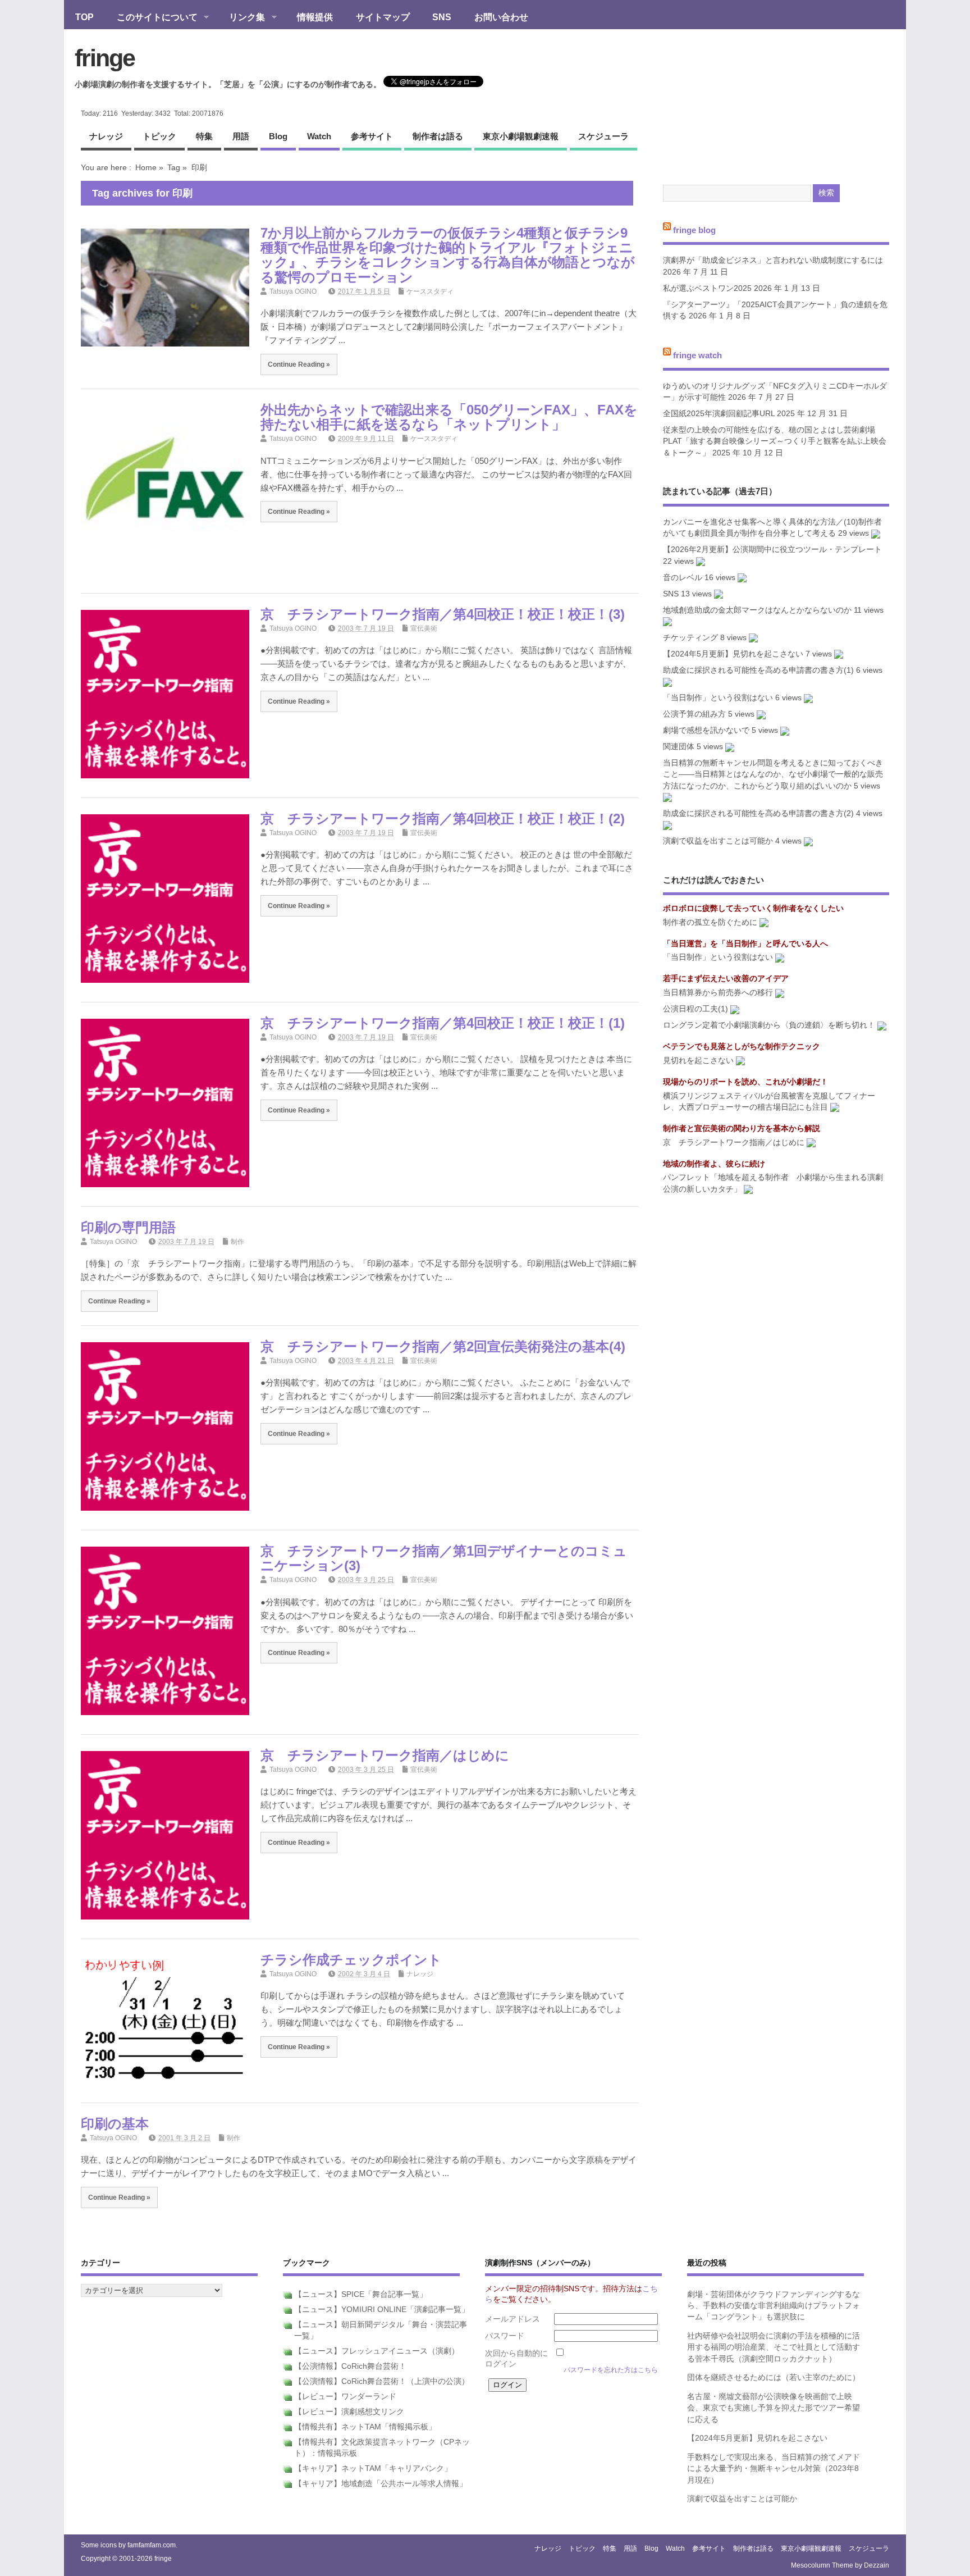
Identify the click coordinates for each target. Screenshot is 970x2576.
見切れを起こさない (698, 1061)
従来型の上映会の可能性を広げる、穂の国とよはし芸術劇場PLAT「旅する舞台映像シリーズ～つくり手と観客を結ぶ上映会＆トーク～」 (775, 441)
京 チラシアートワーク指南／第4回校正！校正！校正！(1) (443, 1023)
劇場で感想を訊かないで (706, 730)
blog (278, 136)
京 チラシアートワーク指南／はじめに (385, 1755)
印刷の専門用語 (128, 1227)
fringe (105, 58)
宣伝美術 (424, 628)
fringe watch (697, 355)
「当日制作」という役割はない (718, 698)
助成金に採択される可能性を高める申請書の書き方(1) (758, 670)
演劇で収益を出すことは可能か (718, 841)
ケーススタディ (430, 291)
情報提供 (315, 17)
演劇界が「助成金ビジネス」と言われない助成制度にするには (773, 260)
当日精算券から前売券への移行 (718, 993)
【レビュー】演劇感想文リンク (349, 2412)
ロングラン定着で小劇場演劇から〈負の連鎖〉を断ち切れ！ (769, 1025)
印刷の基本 (115, 2124)
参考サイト (372, 136)
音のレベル (683, 578)
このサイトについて (152, 18)
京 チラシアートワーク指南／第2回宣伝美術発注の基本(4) (443, 1346)
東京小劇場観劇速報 (521, 136)
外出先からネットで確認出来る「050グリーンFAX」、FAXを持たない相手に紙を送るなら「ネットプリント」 (449, 417)
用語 (241, 136)
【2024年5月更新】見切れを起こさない (733, 654)
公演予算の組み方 (694, 714)
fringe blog (694, 229)
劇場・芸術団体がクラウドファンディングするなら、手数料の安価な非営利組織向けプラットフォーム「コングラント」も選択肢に (774, 2306)
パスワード (505, 2336)
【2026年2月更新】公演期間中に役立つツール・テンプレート (772, 550)
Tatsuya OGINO (293, 291)
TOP (84, 17)
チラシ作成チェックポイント (351, 1960)
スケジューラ (603, 136)
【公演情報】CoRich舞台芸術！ (350, 2366)
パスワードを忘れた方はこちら (611, 2370)
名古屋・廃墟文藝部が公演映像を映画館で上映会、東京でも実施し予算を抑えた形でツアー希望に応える (774, 2408)
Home (146, 167)
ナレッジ (106, 136)
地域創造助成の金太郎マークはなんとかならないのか (757, 610)
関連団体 (679, 747)
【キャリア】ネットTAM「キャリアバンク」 (373, 2468)
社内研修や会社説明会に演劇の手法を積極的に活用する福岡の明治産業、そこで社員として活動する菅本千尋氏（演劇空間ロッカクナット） (774, 2347)
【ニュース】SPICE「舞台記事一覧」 (361, 2294)
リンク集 (241, 18)
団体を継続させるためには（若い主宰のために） (774, 2377)
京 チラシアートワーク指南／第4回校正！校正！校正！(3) (443, 614)
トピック (159, 136)
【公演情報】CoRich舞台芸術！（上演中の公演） (382, 2381)
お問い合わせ (501, 17)
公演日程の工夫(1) (696, 1009)
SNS (442, 17)
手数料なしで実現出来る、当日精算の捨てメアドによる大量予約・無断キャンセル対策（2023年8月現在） (774, 2469)
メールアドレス (513, 2319)
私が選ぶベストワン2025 (707, 288)
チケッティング (690, 638)
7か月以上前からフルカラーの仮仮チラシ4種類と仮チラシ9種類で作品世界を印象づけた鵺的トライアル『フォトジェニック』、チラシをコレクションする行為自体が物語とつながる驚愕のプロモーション (448, 255)
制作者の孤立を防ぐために (710, 922)
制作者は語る (438, 136)
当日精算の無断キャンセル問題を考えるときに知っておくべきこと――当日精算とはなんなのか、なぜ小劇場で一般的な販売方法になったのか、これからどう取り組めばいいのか (773, 774)
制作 (237, 1242)
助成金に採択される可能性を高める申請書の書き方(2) (758, 813)
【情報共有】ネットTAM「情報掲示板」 (365, 2427)
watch (319, 136)
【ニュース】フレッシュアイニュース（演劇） (377, 2351)
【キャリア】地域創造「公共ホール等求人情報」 (381, 2484)
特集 (204, 136)
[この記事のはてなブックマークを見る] (876, 533)
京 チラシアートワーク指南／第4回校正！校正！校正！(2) (443, 819)
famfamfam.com (152, 2545)
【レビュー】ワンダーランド (345, 2397)
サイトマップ (383, 17)
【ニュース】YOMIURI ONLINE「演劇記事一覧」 (382, 2310)
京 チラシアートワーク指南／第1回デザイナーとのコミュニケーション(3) (444, 1558)
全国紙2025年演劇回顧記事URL (719, 414)
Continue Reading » (299, 364)
